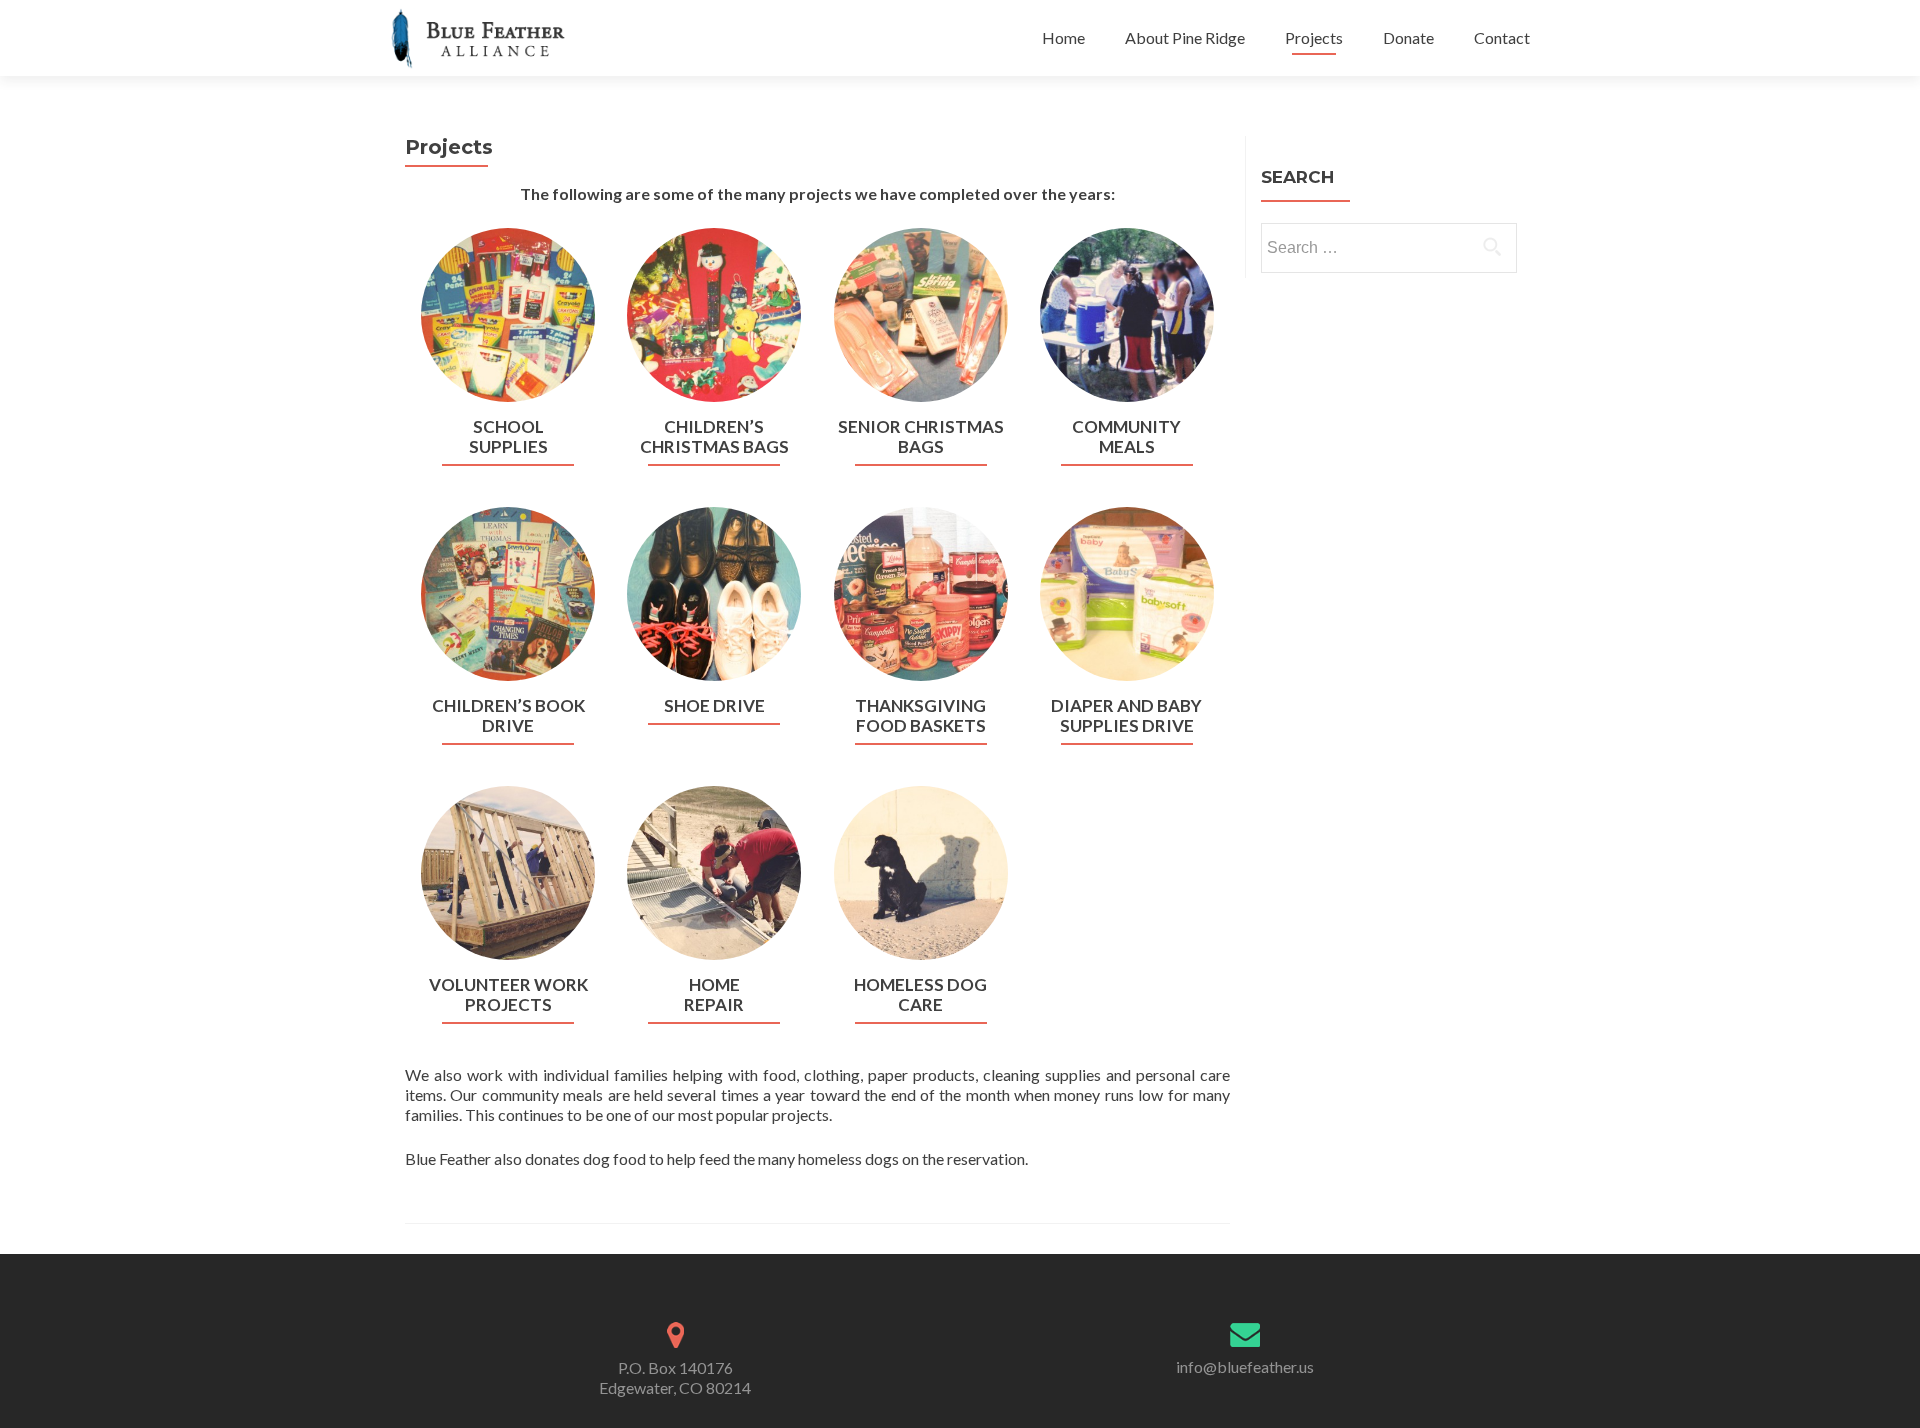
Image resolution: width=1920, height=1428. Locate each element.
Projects (1314, 37)
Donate (1408, 37)
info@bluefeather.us (1245, 1366)
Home (1063, 37)
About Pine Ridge (1185, 37)
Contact (1502, 37)
